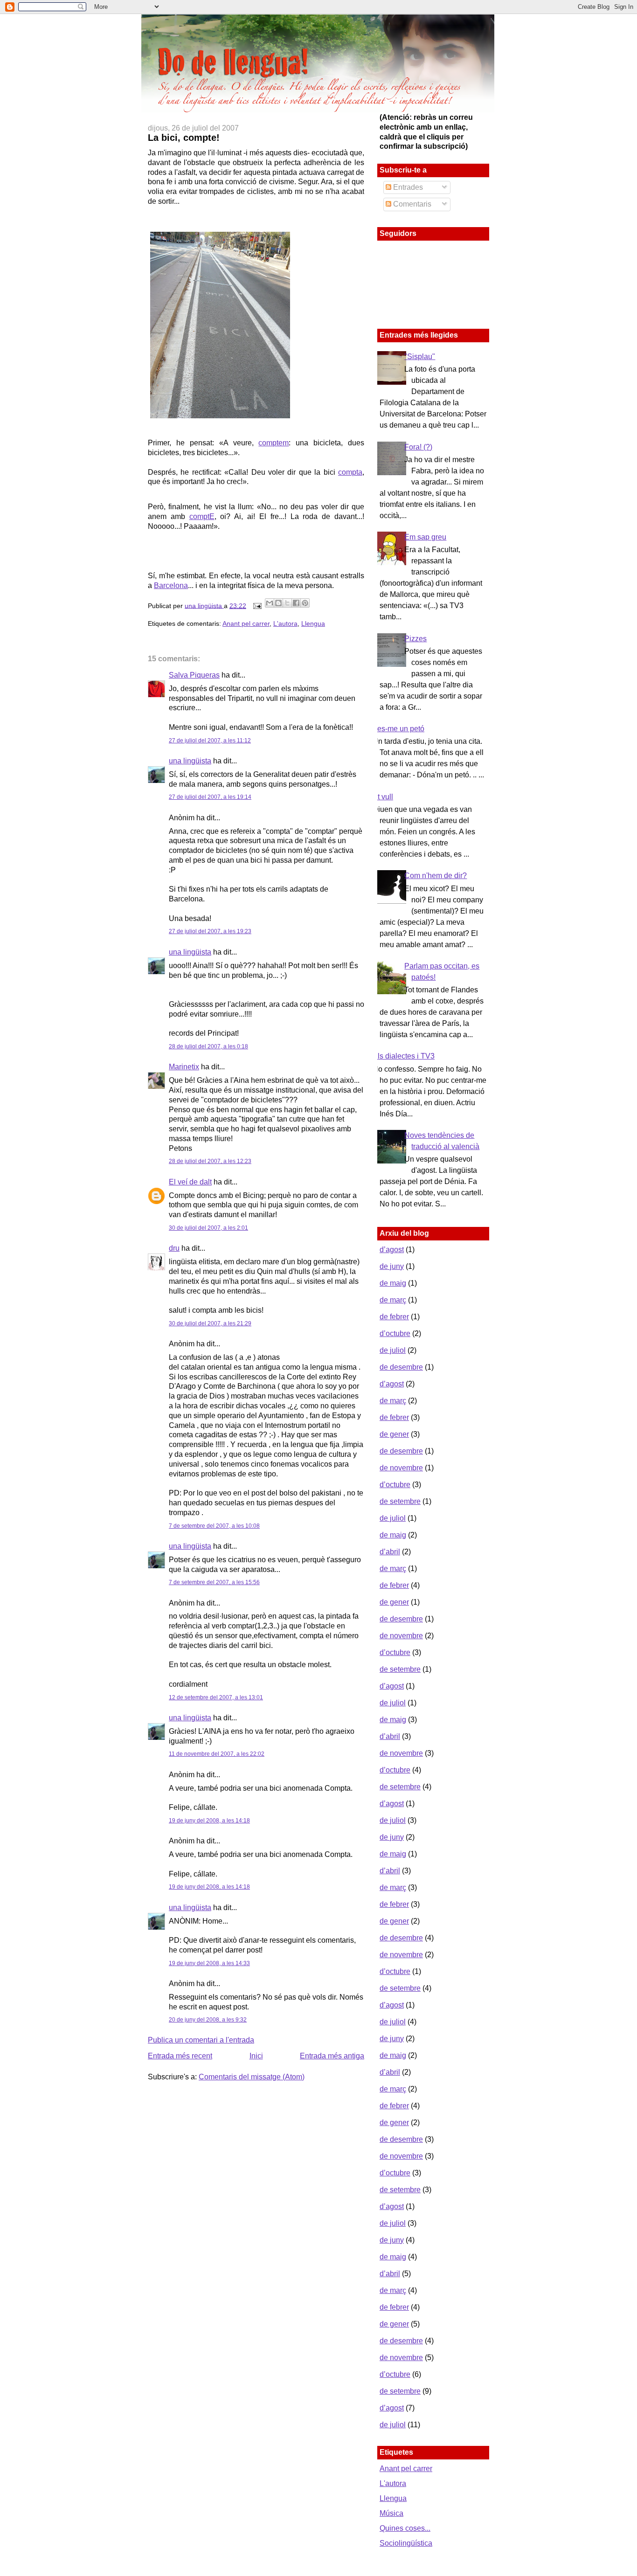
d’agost (392, 1250)
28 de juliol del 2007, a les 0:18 (208, 1046)
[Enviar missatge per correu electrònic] (257, 605)
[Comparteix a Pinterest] (305, 603)
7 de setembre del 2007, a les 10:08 (214, 1526)
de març (393, 1300)
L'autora (285, 623)
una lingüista (204, 605)
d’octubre (395, 1333)
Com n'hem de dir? (436, 876)
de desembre (401, 1367)
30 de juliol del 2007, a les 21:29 (210, 1323)
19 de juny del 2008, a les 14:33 (209, 1963)
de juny (392, 1266)
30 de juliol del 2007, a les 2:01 (208, 1228)
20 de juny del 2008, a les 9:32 (208, 2020)
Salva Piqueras (194, 675)
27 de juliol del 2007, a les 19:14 (210, 797)
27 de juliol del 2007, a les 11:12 (210, 741)
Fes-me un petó (398, 729)
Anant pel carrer (246, 623)
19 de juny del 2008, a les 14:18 (209, 1821)
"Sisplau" (420, 357)
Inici (256, 2056)
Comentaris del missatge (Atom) (252, 2077)
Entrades (407, 187)
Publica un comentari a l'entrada (201, 2040)
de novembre (401, 1468)
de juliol (393, 1350)
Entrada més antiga (332, 2056)
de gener (394, 1434)
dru (174, 1248)
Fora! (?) (418, 447)
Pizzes (415, 639)
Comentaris (411, 204)
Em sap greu (425, 537)
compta (350, 472)
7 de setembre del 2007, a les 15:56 (214, 1582)
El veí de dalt (190, 1182)
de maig (393, 1283)
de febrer (394, 1317)
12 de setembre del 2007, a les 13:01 (216, 1697)
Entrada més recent (180, 2056)
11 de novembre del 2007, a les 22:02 (217, 1754)
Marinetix (184, 1067)
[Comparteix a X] (287, 603)
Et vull (383, 797)
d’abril (390, 1552)
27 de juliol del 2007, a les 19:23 (210, 931)
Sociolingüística (406, 2543)
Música (391, 2513)
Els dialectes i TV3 (404, 1056)
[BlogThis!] (278, 603)
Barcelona (171, 585)
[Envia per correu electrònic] (270, 603)
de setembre (400, 1501)
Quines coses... (405, 2528)
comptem (273, 443)
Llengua (313, 623)
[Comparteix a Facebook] (296, 603)
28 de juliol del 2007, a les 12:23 (210, 1161)
